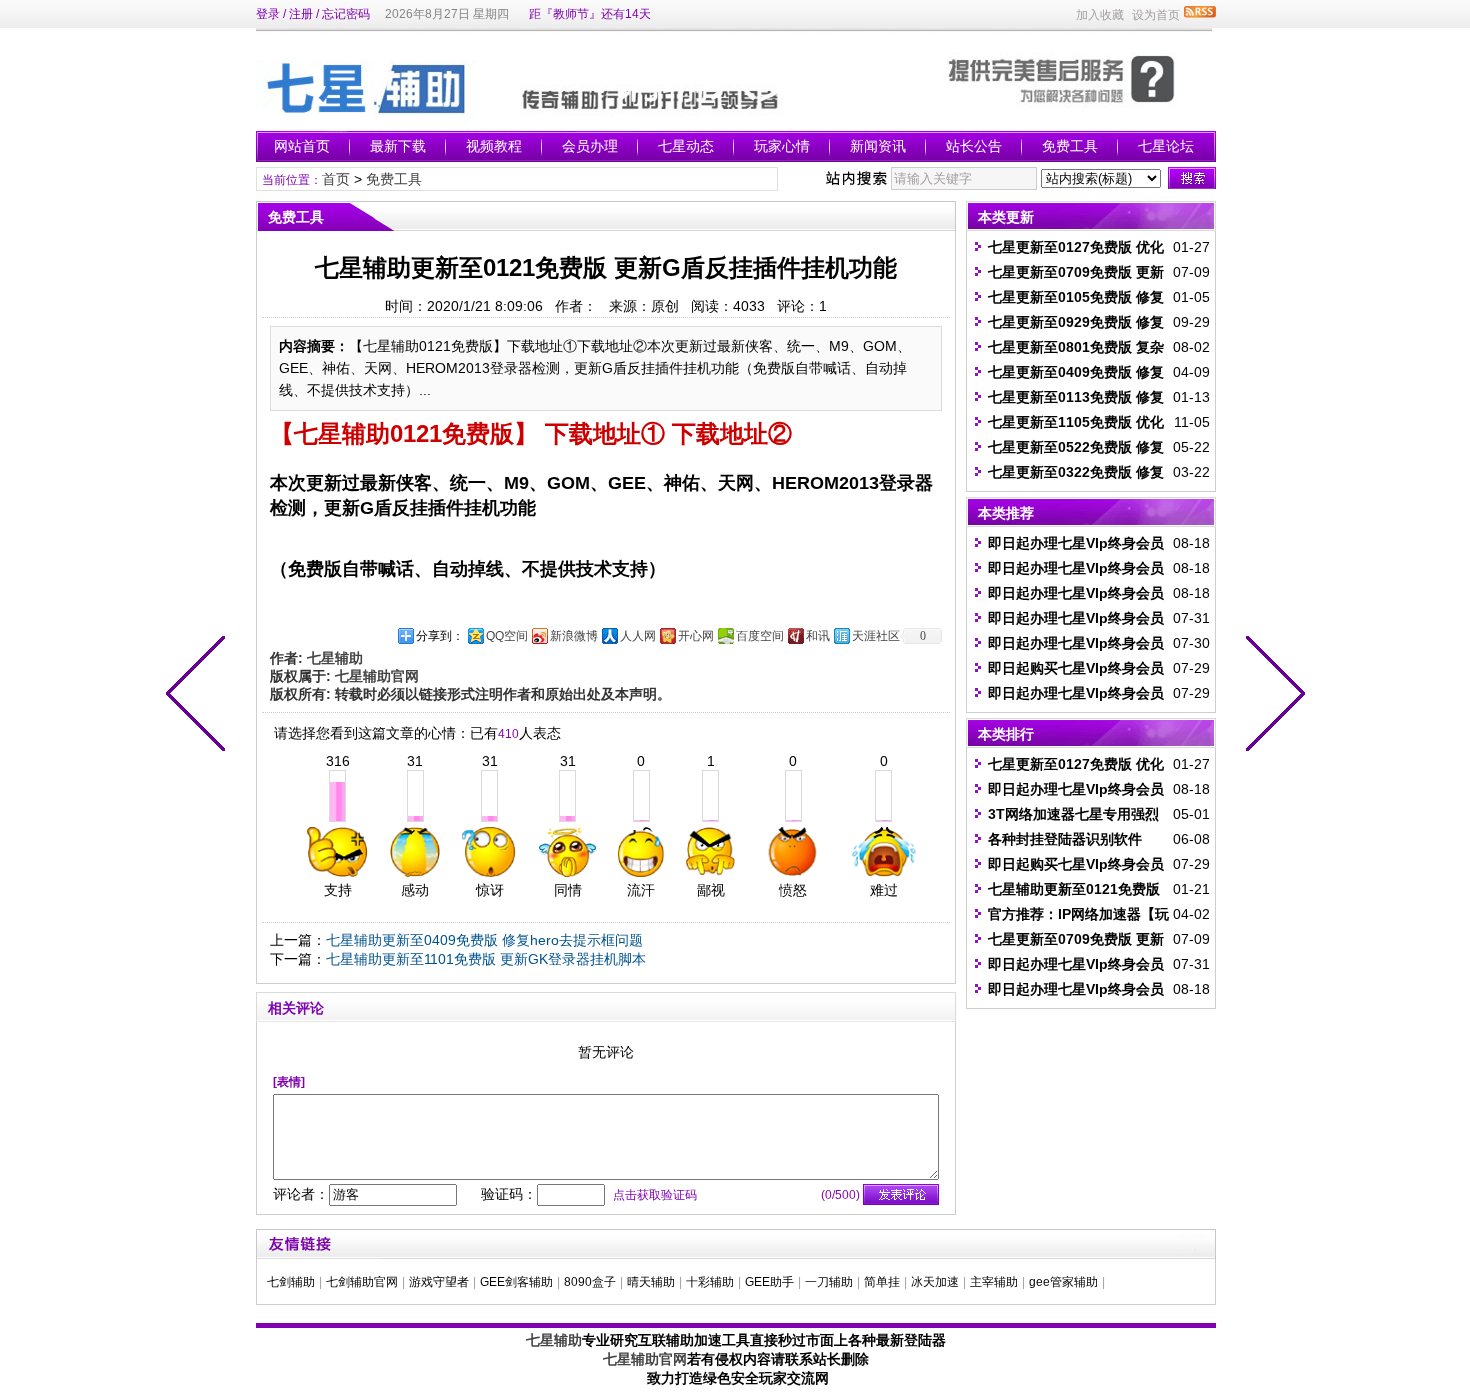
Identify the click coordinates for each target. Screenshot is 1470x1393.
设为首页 (1156, 15)
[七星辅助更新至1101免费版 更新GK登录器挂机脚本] (200, 697)
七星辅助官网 (645, 1359)
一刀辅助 (829, 1282)
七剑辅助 (291, 1282)
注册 (301, 14)
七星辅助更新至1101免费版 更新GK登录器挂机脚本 (486, 959)
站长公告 (974, 146)
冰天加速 (935, 1282)
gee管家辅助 (1063, 1282)
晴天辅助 (651, 1282)
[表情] (289, 1082)
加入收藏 (1100, 15)
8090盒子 (590, 1282)
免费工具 (1070, 146)
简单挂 (882, 1282)
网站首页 (302, 146)
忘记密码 (346, 14)
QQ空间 (507, 636)
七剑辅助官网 (362, 1282)
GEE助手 (769, 1282)
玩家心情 (782, 146)
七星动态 (686, 146)
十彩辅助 (710, 1282)
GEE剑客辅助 (516, 1282)
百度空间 (760, 636)
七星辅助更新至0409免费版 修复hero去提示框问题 (484, 940)
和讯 (818, 636)
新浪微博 (574, 636)
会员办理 (590, 146)
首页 (336, 179)
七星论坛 (1166, 146)
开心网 (696, 636)
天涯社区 (876, 636)
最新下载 (398, 146)
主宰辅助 (994, 1282)
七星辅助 (554, 1340)
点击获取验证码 (655, 1195)
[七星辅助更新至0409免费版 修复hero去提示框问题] (1271, 697)
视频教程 (494, 146)
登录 (268, 14)
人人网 (638, 636)
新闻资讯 (878, 146)
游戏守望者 (439, 1282)
